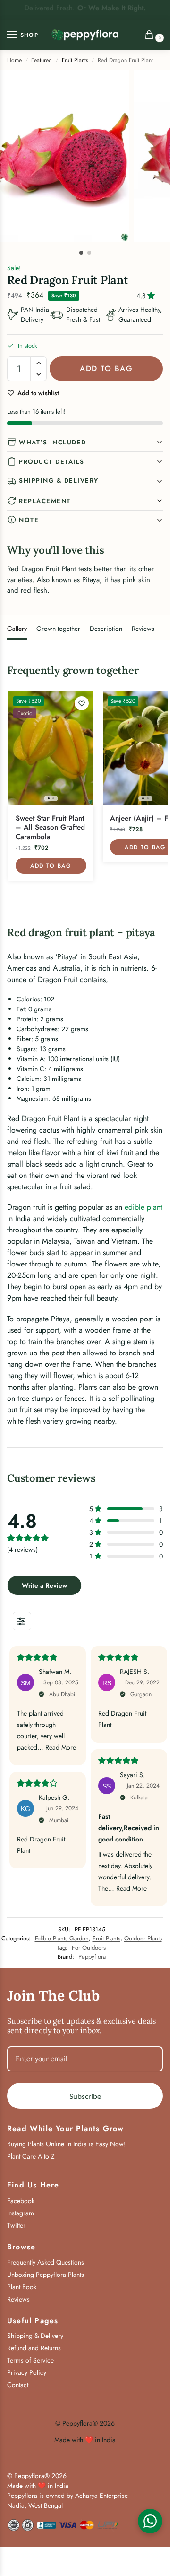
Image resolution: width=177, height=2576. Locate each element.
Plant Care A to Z (31, 2156)
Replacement (45, 501)
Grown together (58, 629)
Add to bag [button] (51, 866)
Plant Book (22, 2287)
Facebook (21, 2201)
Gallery (17, 629)
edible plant (143, 1207)
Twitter (16, 2225)
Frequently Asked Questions (46, 2262)
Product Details (52, 462)
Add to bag (106, 368)
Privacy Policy (27, 2372)
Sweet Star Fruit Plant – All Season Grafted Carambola (50, 828)
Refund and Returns (34, 2348)
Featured (42, 60)
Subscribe (85, 2096)
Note (29, 520)
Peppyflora (92, 1957)
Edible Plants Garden (62, 1938)
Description (106, 629)
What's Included (53, 442)
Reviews (143, 629)
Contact (18, 2385)
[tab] (17, 628)
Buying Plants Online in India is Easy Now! (66, 2144)
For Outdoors (89, 1948)
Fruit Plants (75, 60)
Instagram (21, 2213)
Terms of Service (30, 2360)
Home (14, 60)
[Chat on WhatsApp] (150, 2521)
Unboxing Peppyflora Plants (46, 2275)
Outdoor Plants (143, 1938)
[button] (152, 36)
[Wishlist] (82, 703)
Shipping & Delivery (59, 481)
